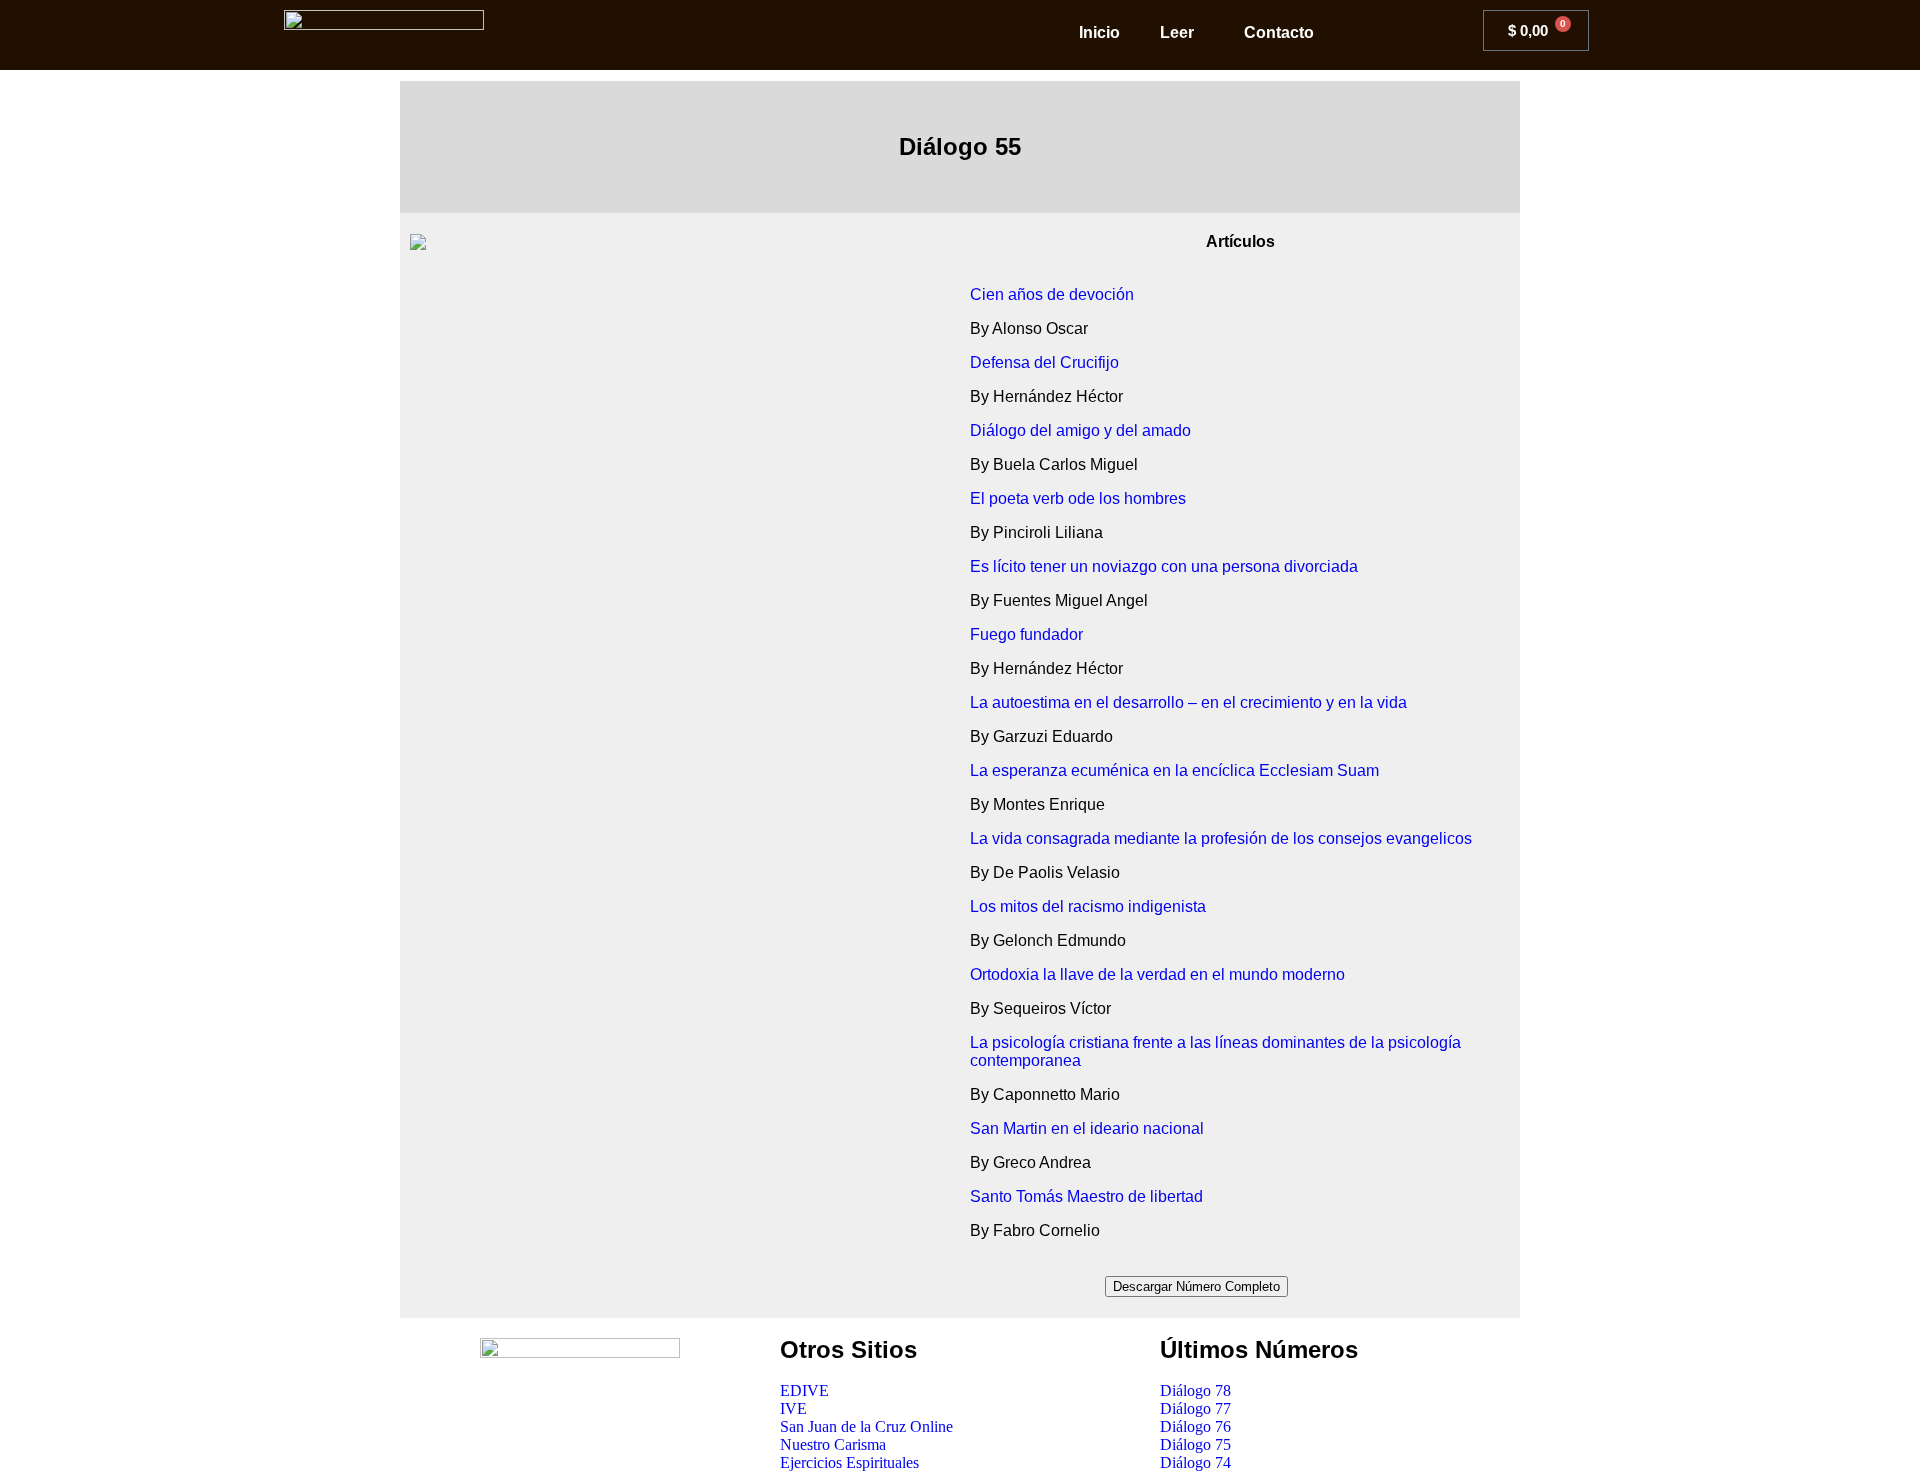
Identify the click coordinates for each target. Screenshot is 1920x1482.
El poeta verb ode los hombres (1078, 498)
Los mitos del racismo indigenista (1088, 906)
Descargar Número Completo (1196, 1286)
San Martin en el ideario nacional (1087, 1128)
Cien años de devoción (1052, 294)
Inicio (1099, 32)
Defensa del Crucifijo (1044, 362)
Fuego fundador (1026, 634)
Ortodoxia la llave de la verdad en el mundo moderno (1157, 974)
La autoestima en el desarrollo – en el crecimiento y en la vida (1188, 702)
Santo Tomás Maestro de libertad (1086, 1196)
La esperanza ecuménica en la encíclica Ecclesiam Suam (1174, 770)
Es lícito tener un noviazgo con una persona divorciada (1164, 566)
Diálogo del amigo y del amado (1080, 430)
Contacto (1279, 32)
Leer (1177, 32)
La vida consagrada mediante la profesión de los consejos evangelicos (1221, 838)
